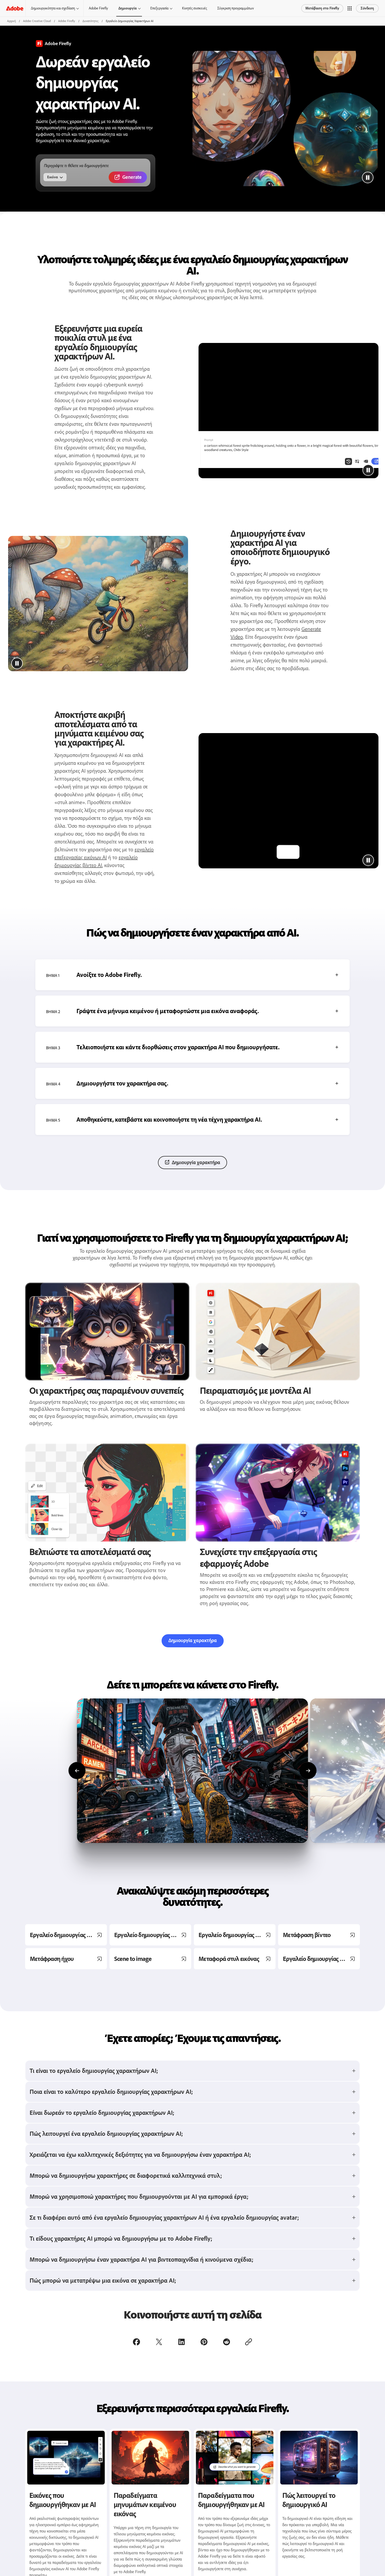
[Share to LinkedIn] (181, 2342)
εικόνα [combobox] (53, 177)
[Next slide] (308, 1771)
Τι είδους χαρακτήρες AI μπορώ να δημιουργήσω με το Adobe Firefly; (121, 2238)
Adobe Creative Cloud (37, 21)
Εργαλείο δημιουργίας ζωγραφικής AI (153, 1935)
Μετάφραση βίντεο (307, 1935)
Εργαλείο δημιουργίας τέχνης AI (237, 1935)
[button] (350, 8)
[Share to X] (159, 2342)
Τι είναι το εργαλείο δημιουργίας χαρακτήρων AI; (94, 2071)
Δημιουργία (128, 8)
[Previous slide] (77, 1771)
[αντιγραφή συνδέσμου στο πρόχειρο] (249, 2342)
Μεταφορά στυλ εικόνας (229, 1959)
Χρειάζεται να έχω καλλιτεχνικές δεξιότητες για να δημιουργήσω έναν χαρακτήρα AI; (140, 2155)
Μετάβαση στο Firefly (322, 8)
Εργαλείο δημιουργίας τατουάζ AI (321, 1959)
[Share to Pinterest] (204, 2342)
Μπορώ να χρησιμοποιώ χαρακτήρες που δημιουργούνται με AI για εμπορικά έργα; (139, 2196)
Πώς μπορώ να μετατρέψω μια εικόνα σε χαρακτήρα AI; (103, 2280)
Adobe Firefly (98, 8)
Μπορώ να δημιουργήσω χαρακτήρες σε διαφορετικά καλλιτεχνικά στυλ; (126, 2176)
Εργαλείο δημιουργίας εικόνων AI (68, 1935)
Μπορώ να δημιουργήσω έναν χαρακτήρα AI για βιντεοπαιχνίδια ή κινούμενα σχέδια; (142, 2259)
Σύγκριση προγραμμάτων (236, 8)
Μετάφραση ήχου (52, 1959)
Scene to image (133, 1959)
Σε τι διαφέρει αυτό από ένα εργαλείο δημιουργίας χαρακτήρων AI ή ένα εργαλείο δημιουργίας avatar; (164, 2217)
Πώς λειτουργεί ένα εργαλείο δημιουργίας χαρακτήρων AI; (106, 2134)
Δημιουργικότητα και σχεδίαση (53, 8)
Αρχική (11, 21)
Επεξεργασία (159, 8)
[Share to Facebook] (136, 2342)
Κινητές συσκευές (194, 8)
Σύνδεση (367, 8)
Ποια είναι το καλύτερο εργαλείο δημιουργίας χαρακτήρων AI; (111, 2092)
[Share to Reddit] (227, 2342)
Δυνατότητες (90, 21)
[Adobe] (15, 8)
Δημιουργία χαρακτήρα (196, 1162)
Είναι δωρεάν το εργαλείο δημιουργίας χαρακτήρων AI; (102, 2113)
